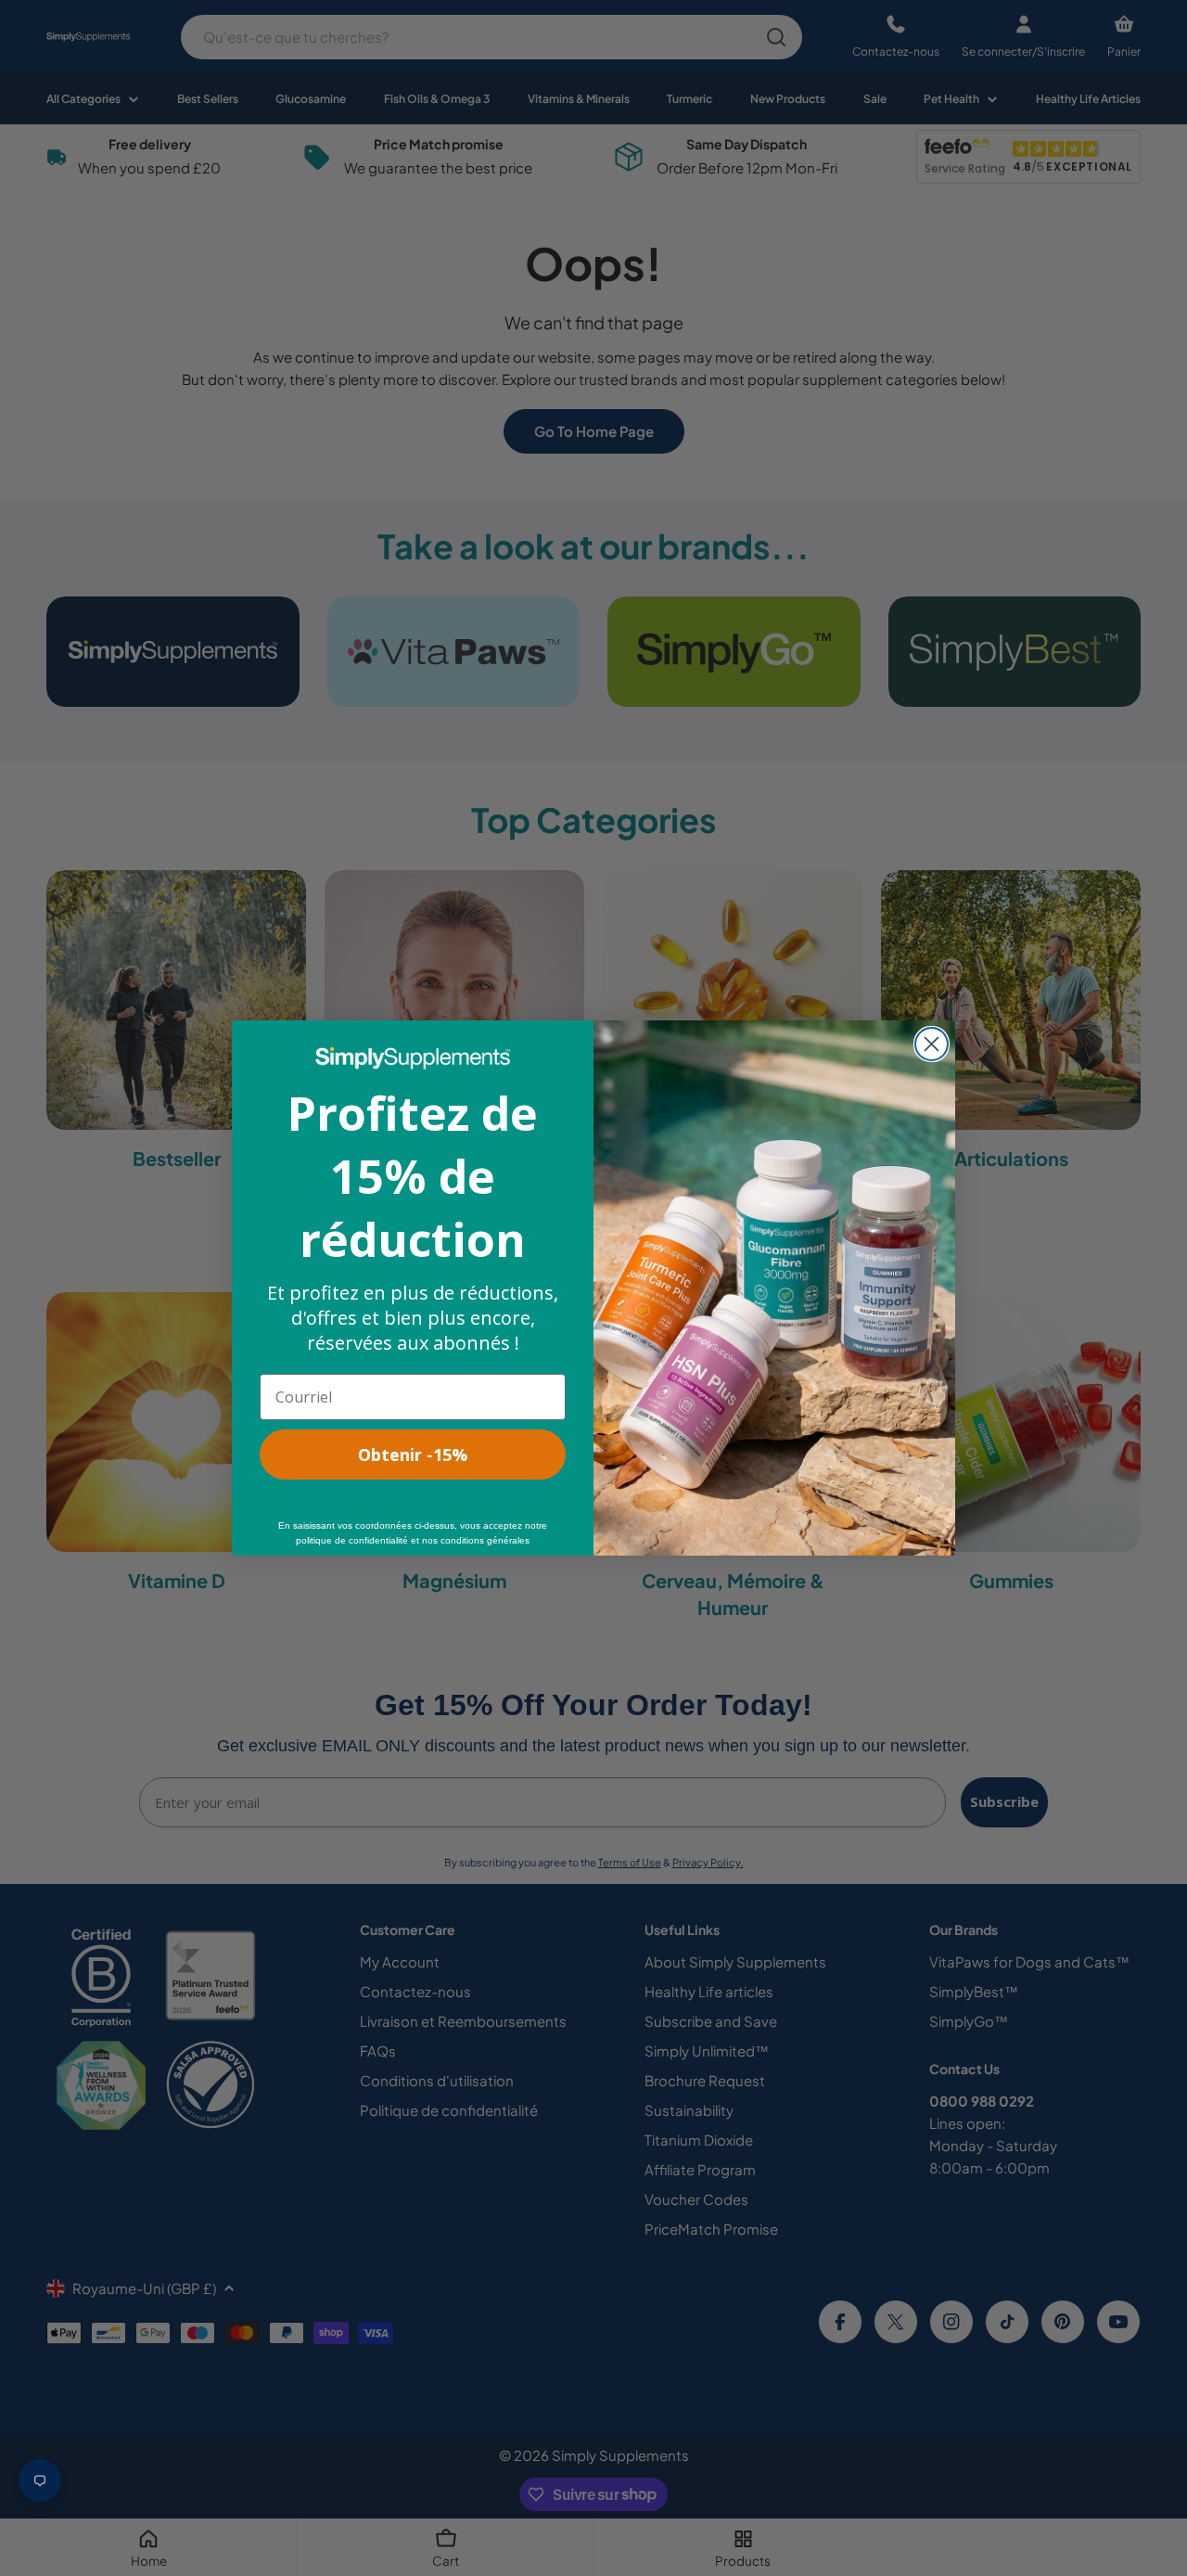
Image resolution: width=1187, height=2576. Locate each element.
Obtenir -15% (413, 1455)
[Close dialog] (932, 1044)
